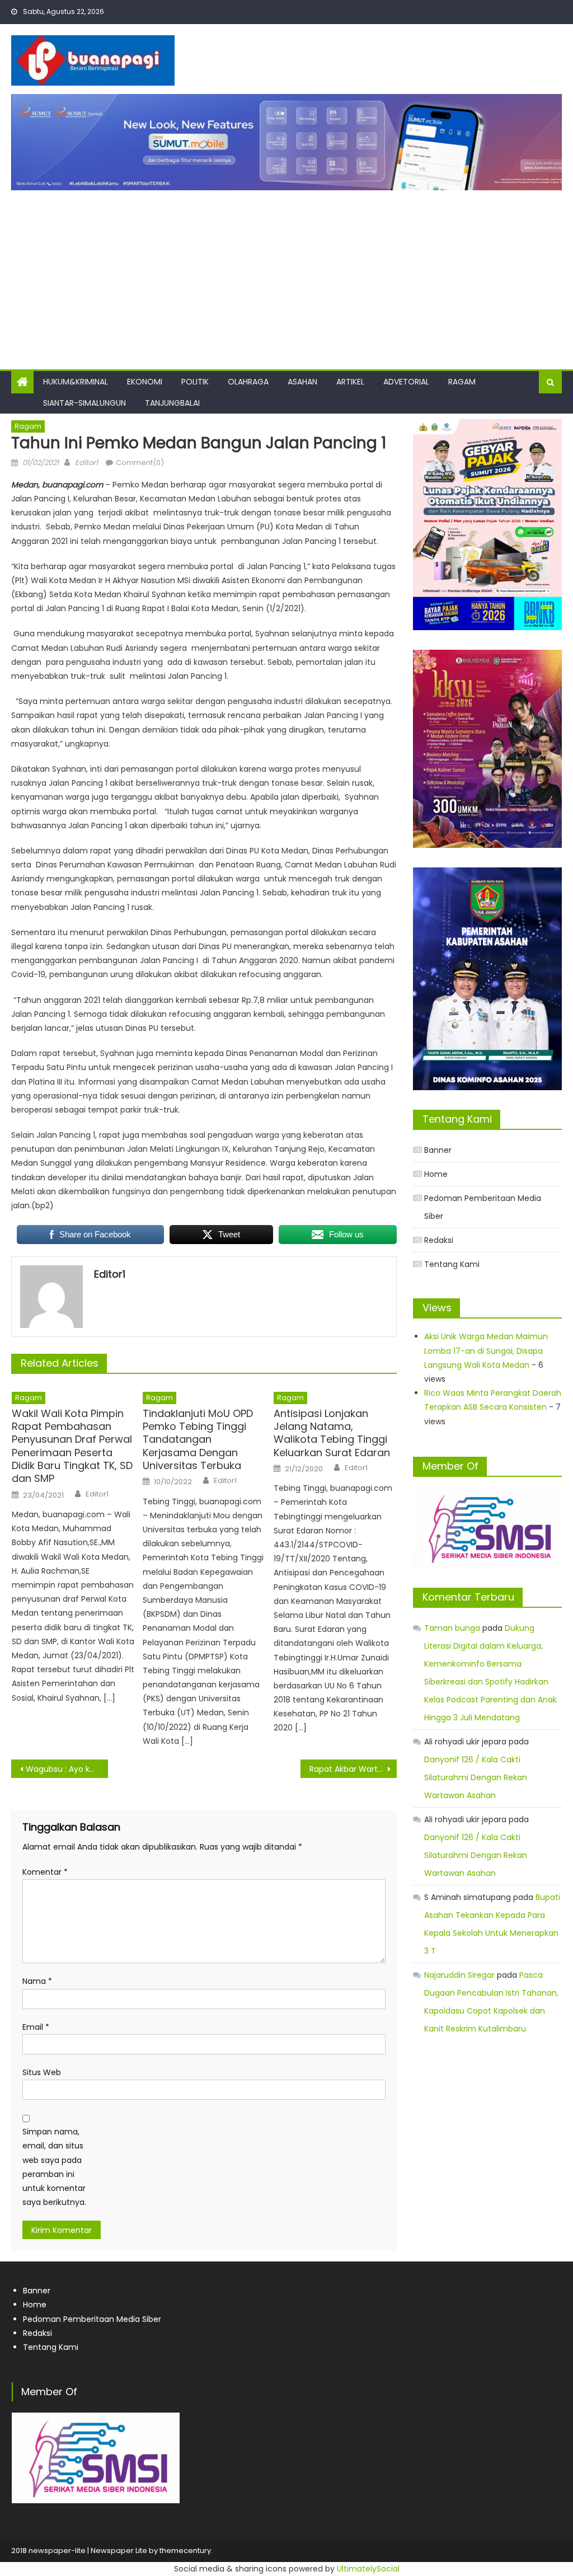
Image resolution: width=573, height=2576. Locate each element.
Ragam (462, 382)
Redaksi (439, 1240)
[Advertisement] (286, 274)
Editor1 (86, 463)
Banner (438, 1150)
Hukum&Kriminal (76, 382)
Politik (195, 382)
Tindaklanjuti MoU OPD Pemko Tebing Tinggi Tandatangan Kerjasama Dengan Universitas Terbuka (198, 1440)
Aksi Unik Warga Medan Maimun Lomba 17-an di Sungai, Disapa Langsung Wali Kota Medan (486, 1350)
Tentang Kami (452, 1264)
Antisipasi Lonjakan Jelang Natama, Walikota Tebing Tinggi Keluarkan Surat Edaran (332, 1433)
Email (36, 2027)
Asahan (302, 382)
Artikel (350, 382)
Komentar (45, 1872)
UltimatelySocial (368, 2569)
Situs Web (42, 2072)
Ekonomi (145, 382)
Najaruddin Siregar (459, 1975)
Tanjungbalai (172, 403)
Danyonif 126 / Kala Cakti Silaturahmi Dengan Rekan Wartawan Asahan (476, 1777)
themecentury (185, 2551)
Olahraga (248, 382)
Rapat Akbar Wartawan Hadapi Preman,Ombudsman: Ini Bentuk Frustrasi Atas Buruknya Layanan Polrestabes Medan (353, 1769)
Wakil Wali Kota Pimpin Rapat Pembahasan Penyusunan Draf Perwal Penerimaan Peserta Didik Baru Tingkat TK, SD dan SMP (72, 1446)
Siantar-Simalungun (84, 403)
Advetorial (406, 382)
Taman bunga (452, 1628)
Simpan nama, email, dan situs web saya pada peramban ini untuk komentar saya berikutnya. (54, 2167)
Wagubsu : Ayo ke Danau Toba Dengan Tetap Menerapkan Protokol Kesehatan (67, 1769)
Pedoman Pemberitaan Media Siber (483, 1207)
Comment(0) (140, 463)
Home (436, 1174)
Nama (37, 1981)
